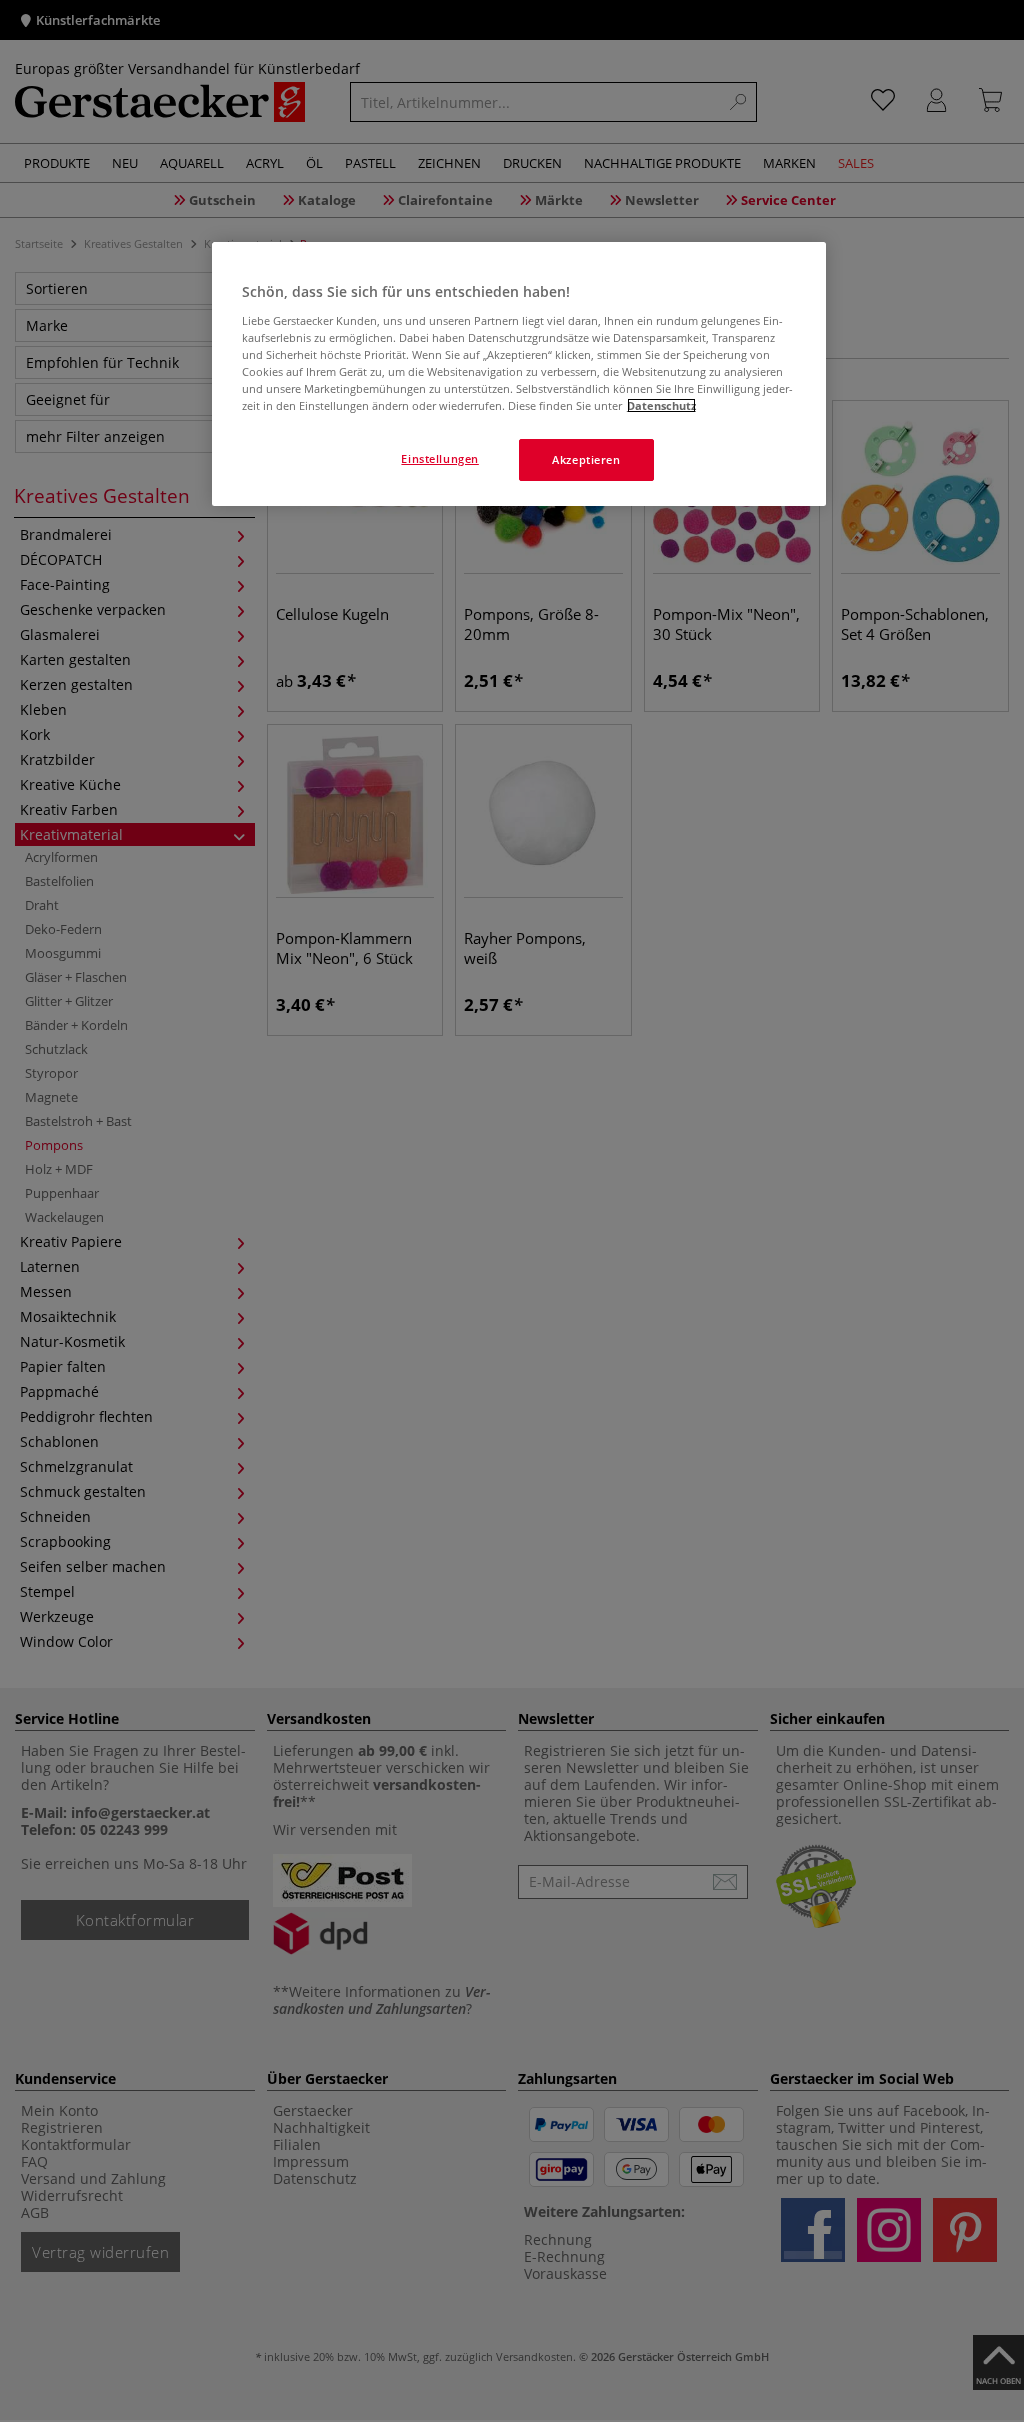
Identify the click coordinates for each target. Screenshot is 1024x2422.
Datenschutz (661, 405)
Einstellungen (439, 458)
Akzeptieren (586, 459)
